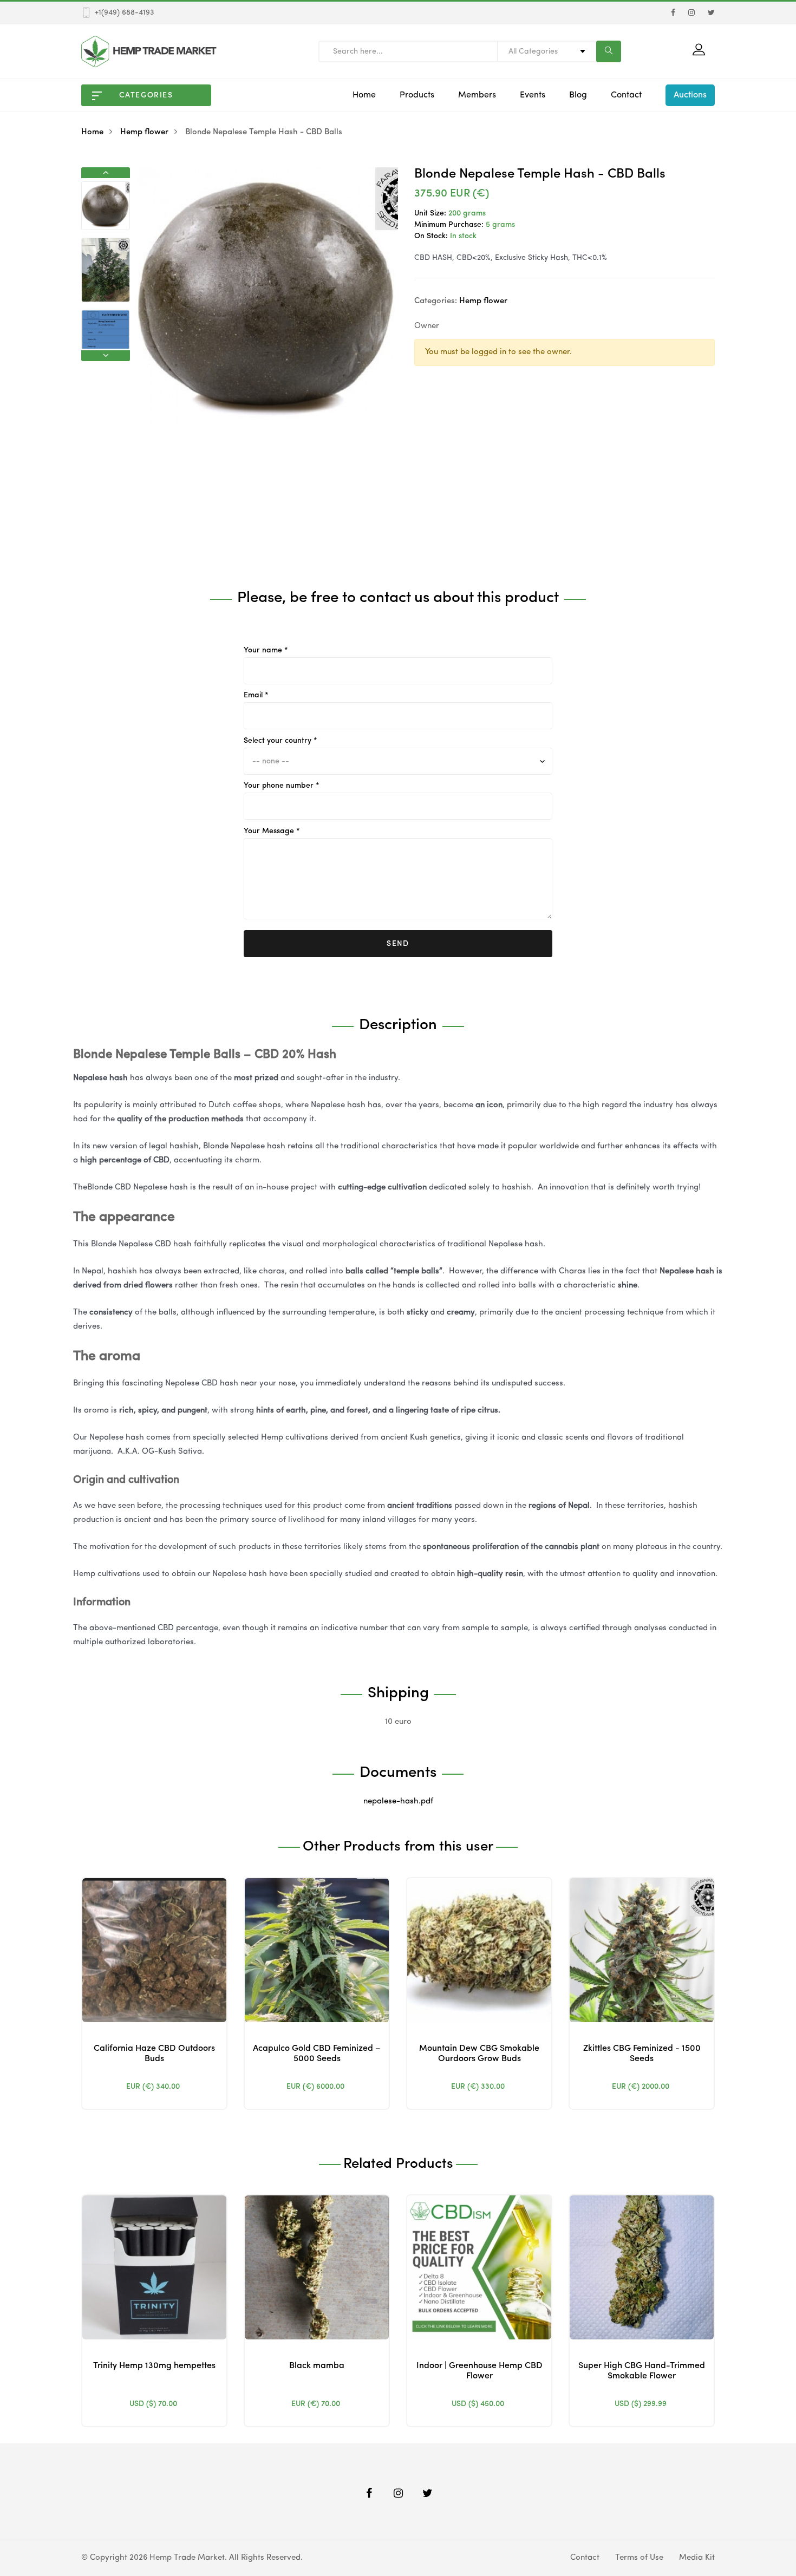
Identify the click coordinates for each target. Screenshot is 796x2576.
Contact (626, 95)
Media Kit (697, 2558)
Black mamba (317, 2366)
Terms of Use (639, 2558)
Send (398, 944)
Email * (256, 695)
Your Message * (272, 831)
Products (417, 95)
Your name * (266, 650)
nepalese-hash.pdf (398, 1802)
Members (477, 95)
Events (533, 95)
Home (364, 95)
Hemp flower (144, 132)
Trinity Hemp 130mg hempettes (154, 2366)
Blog (578, 95)
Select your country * (280, 741)
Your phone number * (282, 786)
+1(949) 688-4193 (124, 12)
